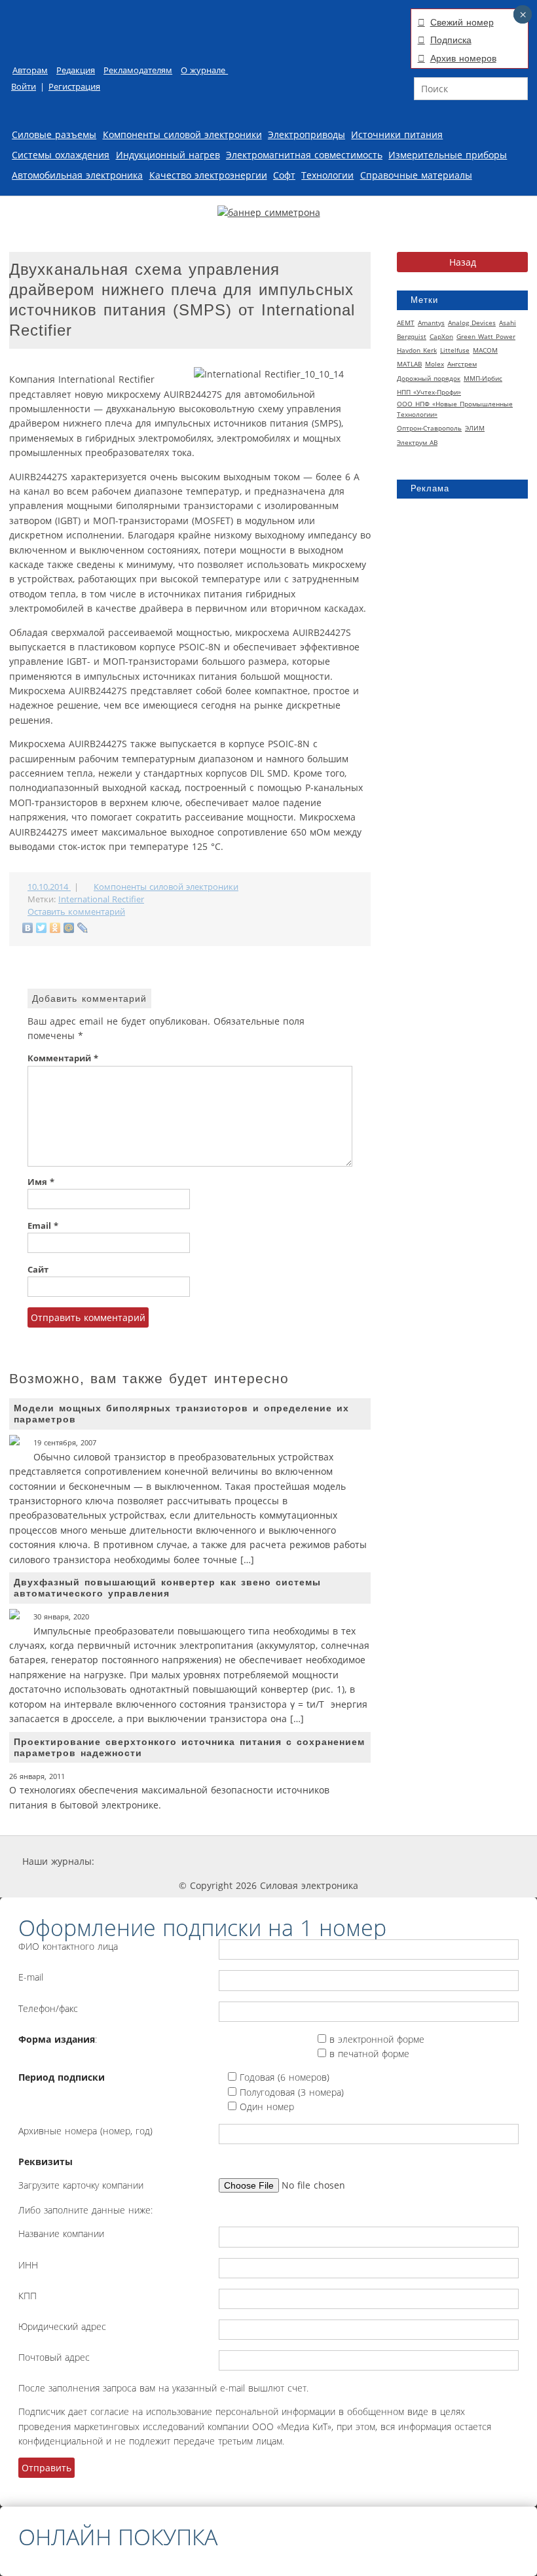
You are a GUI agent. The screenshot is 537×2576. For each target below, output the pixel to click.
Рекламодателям (138, 70)
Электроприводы (306, 134)
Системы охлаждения (61, 155)
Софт (284, 175)
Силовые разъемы (54, 134)
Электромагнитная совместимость (304, 155)
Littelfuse (455, 350)
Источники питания (397, 134)
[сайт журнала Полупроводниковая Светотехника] (391, 1861)
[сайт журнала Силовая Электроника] (138, 1861)
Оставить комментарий (76, 912)
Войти (24, 87)
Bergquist (412, 336)
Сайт (38, 1270)
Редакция (76, 70)
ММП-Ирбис (483, 378)
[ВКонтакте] (28, 928)
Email (43, 1226)
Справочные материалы (416, 175)
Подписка (451, 40)
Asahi (508, 323)
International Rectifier (101, 899)
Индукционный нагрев (168, 155)
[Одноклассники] (55, 928)
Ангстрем (462, 364)
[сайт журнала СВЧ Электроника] (482, 1861)
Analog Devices (472, 323)
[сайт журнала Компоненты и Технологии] (297, 1861)
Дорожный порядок (429, 378)
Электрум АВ (417, 442)
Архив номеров (463, 58)
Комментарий (63, 1058)
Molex (435, 364)
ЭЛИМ (475, 428)
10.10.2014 (49, 887)
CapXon (441, 336)
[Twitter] (42, 928)
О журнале (204, 70)
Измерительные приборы (448, 155)
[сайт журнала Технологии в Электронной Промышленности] (219, 1861)
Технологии (327, 175)
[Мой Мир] (69, 928)
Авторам (30, 70)
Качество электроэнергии (208, 175)
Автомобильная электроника (77, 175)
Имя (41, 1182)
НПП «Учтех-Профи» (429, 392)
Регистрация (74, 87)
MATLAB (409, 364)
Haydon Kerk (417, 350)
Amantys (431, 323)
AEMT (406, 323)
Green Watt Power (486, 336)
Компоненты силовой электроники (182, 134)
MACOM (485, 350)
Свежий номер (462, 22)
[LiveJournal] (83, 928)
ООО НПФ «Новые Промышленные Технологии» (455, 409)
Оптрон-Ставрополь (429, 428)
